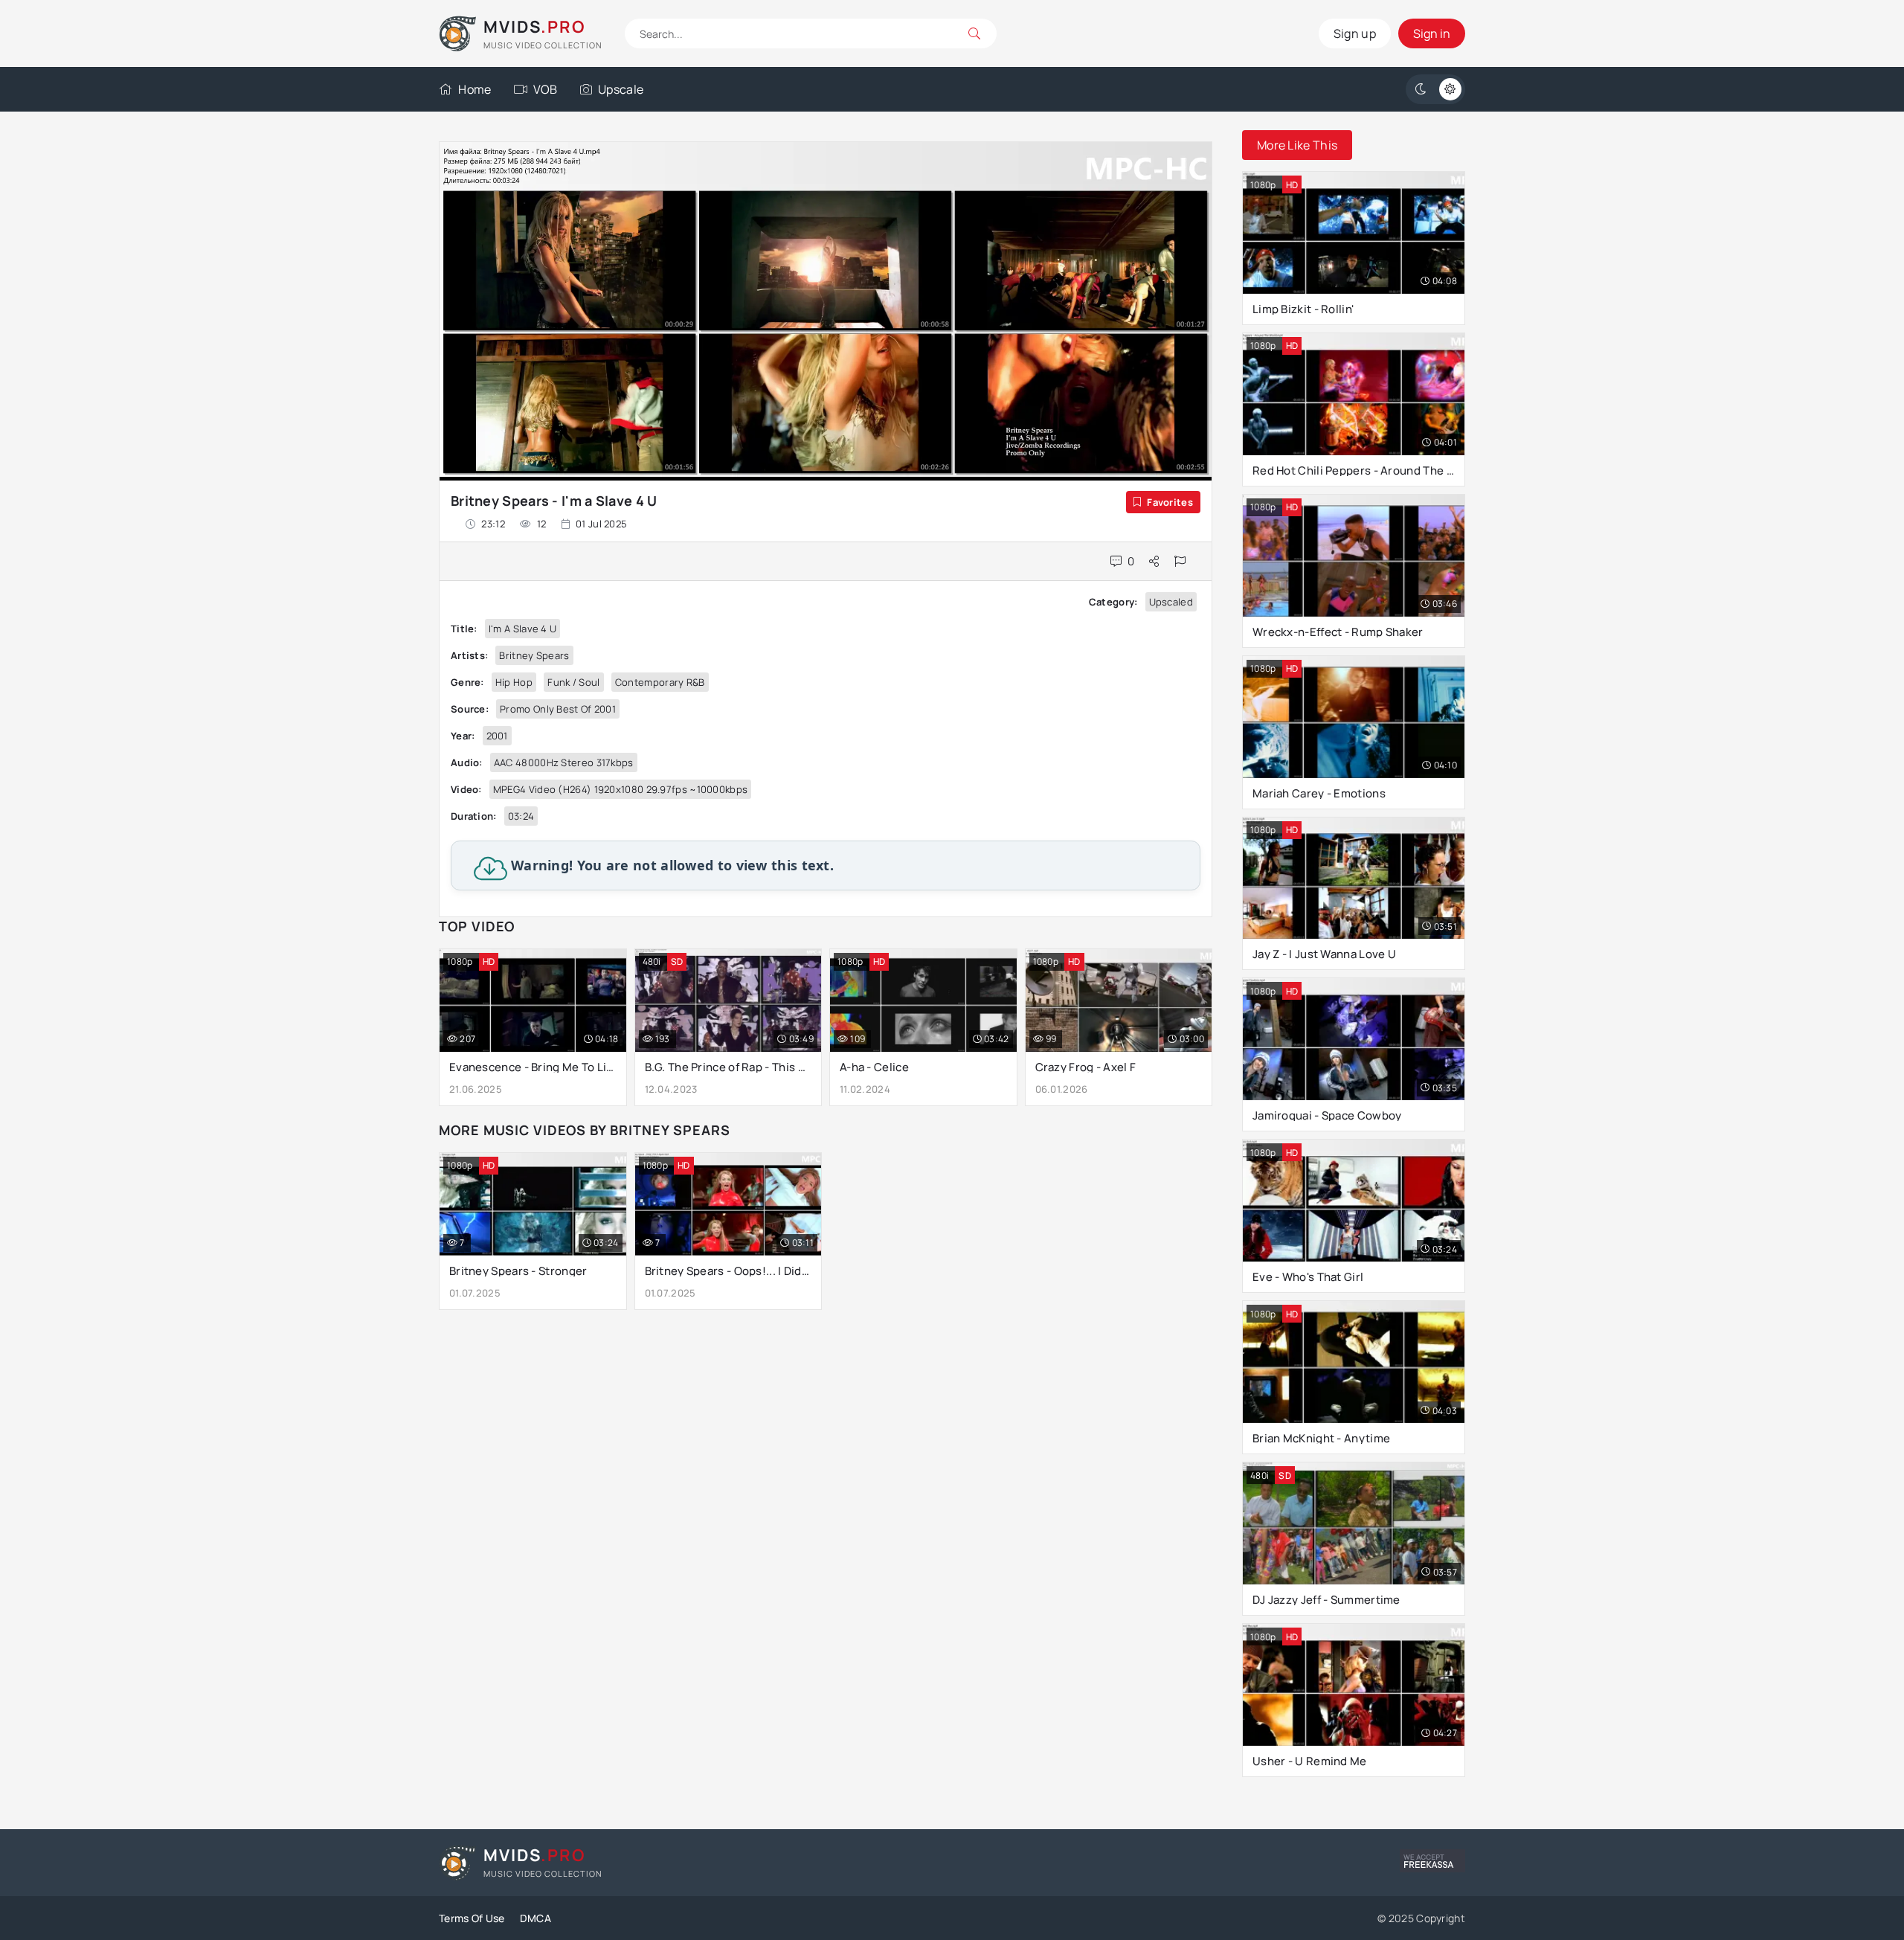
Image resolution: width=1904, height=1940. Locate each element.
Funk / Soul (573, 682)
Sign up (1355, 33)
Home (475, 89)
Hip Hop (514, 682)
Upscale (621, 89)
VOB (546, 89)
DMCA (535, 1918)
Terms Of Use (472, 1918)
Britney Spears (534, 655)
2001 (497, 736)
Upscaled (1171, 602)
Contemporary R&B (660, 682)
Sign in (1432, 33)
